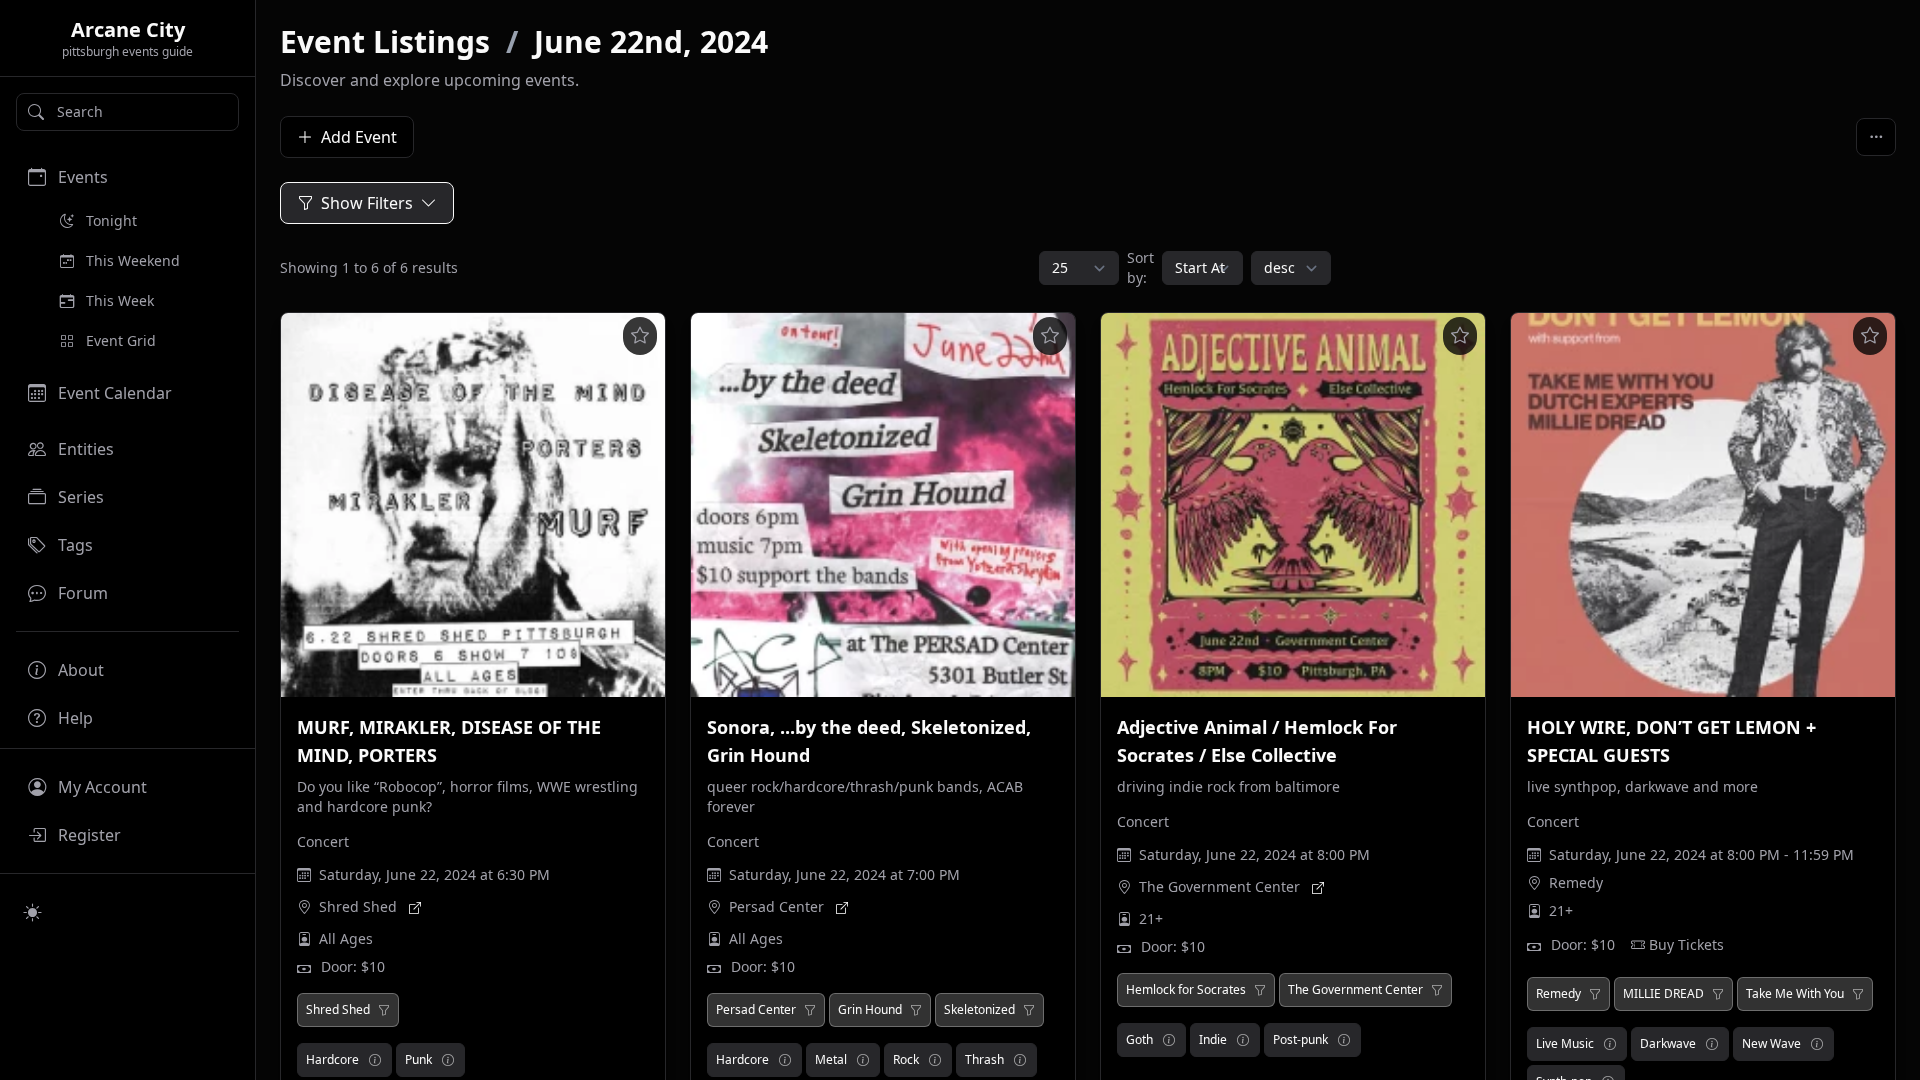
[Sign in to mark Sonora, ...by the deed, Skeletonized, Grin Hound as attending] (1050, 336)
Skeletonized (979, 1010)
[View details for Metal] (863, 1060)
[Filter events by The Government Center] (1437, 990)
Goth (1139, 1039)
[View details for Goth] (1169, 1040)
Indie (1213, 1039)
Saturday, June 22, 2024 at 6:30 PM (434, 874)
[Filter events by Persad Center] (810, 1010)
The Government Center (1219, 886)
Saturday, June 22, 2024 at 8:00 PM (1254, 854)
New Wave (1771, 1043)
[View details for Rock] (935, 1060)
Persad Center (776, 906)
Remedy (1576, 882)
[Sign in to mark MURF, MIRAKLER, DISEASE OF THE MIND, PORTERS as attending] (640, 336)
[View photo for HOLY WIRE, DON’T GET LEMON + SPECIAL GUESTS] (1703, 505)
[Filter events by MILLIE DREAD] (1718, 994)
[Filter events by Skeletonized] (1029, 1010)
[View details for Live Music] (1610, 1044)
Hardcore (332, 1059)
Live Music (1565, 1043)
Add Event (359, 137)
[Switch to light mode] (33, 912)
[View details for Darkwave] (1712, 1044)
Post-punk (1300, 1039)
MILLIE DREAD (1663, 994)
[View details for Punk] (448, 1060)
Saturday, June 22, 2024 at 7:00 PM (844, 874)
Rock (906, 1059)
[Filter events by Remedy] (1595, 994)
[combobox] (127, 112)
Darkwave (1668, 1043)
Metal (831, 1059)
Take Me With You (1795, 994)
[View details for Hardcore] (375, 1060)
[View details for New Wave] (1817, 1044)
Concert (323, 841)
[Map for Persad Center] (842, 907)
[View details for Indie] (1243, 1040)
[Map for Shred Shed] (415, 907)
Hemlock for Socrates (1186, 990)
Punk (418, 1059)
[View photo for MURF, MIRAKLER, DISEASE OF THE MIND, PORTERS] (473, 505)
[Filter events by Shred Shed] (384, 1010)
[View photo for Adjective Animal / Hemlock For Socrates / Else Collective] (1293, 505)
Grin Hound (870, 1010)
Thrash (984, 1059)
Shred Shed (358, 906)
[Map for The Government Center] (1318, 887)
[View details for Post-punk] (1344, 1040)
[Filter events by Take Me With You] (1858, 994)
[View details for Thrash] (1020, 1060)
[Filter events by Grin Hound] (916, 1010)
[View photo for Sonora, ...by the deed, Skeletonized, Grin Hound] (883, 505)
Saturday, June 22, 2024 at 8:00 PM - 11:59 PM (1701, 854)
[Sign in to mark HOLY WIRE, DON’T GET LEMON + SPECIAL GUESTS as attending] (1870, 336)
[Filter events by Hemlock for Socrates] (1260, 990)
